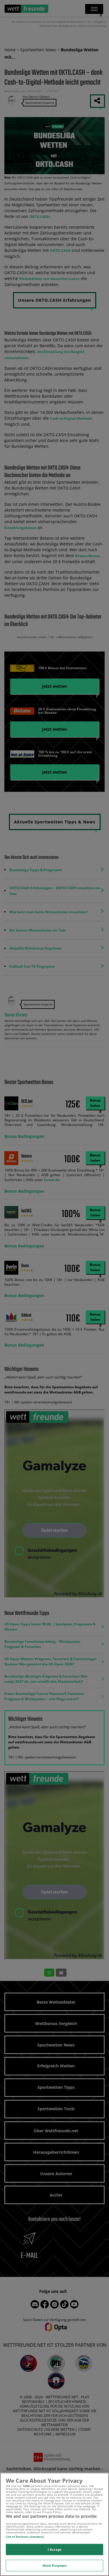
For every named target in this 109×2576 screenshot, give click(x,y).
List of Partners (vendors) (25, 2537)
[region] (54, 2524)
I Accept (54, 2549)
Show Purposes (54, 2565)
